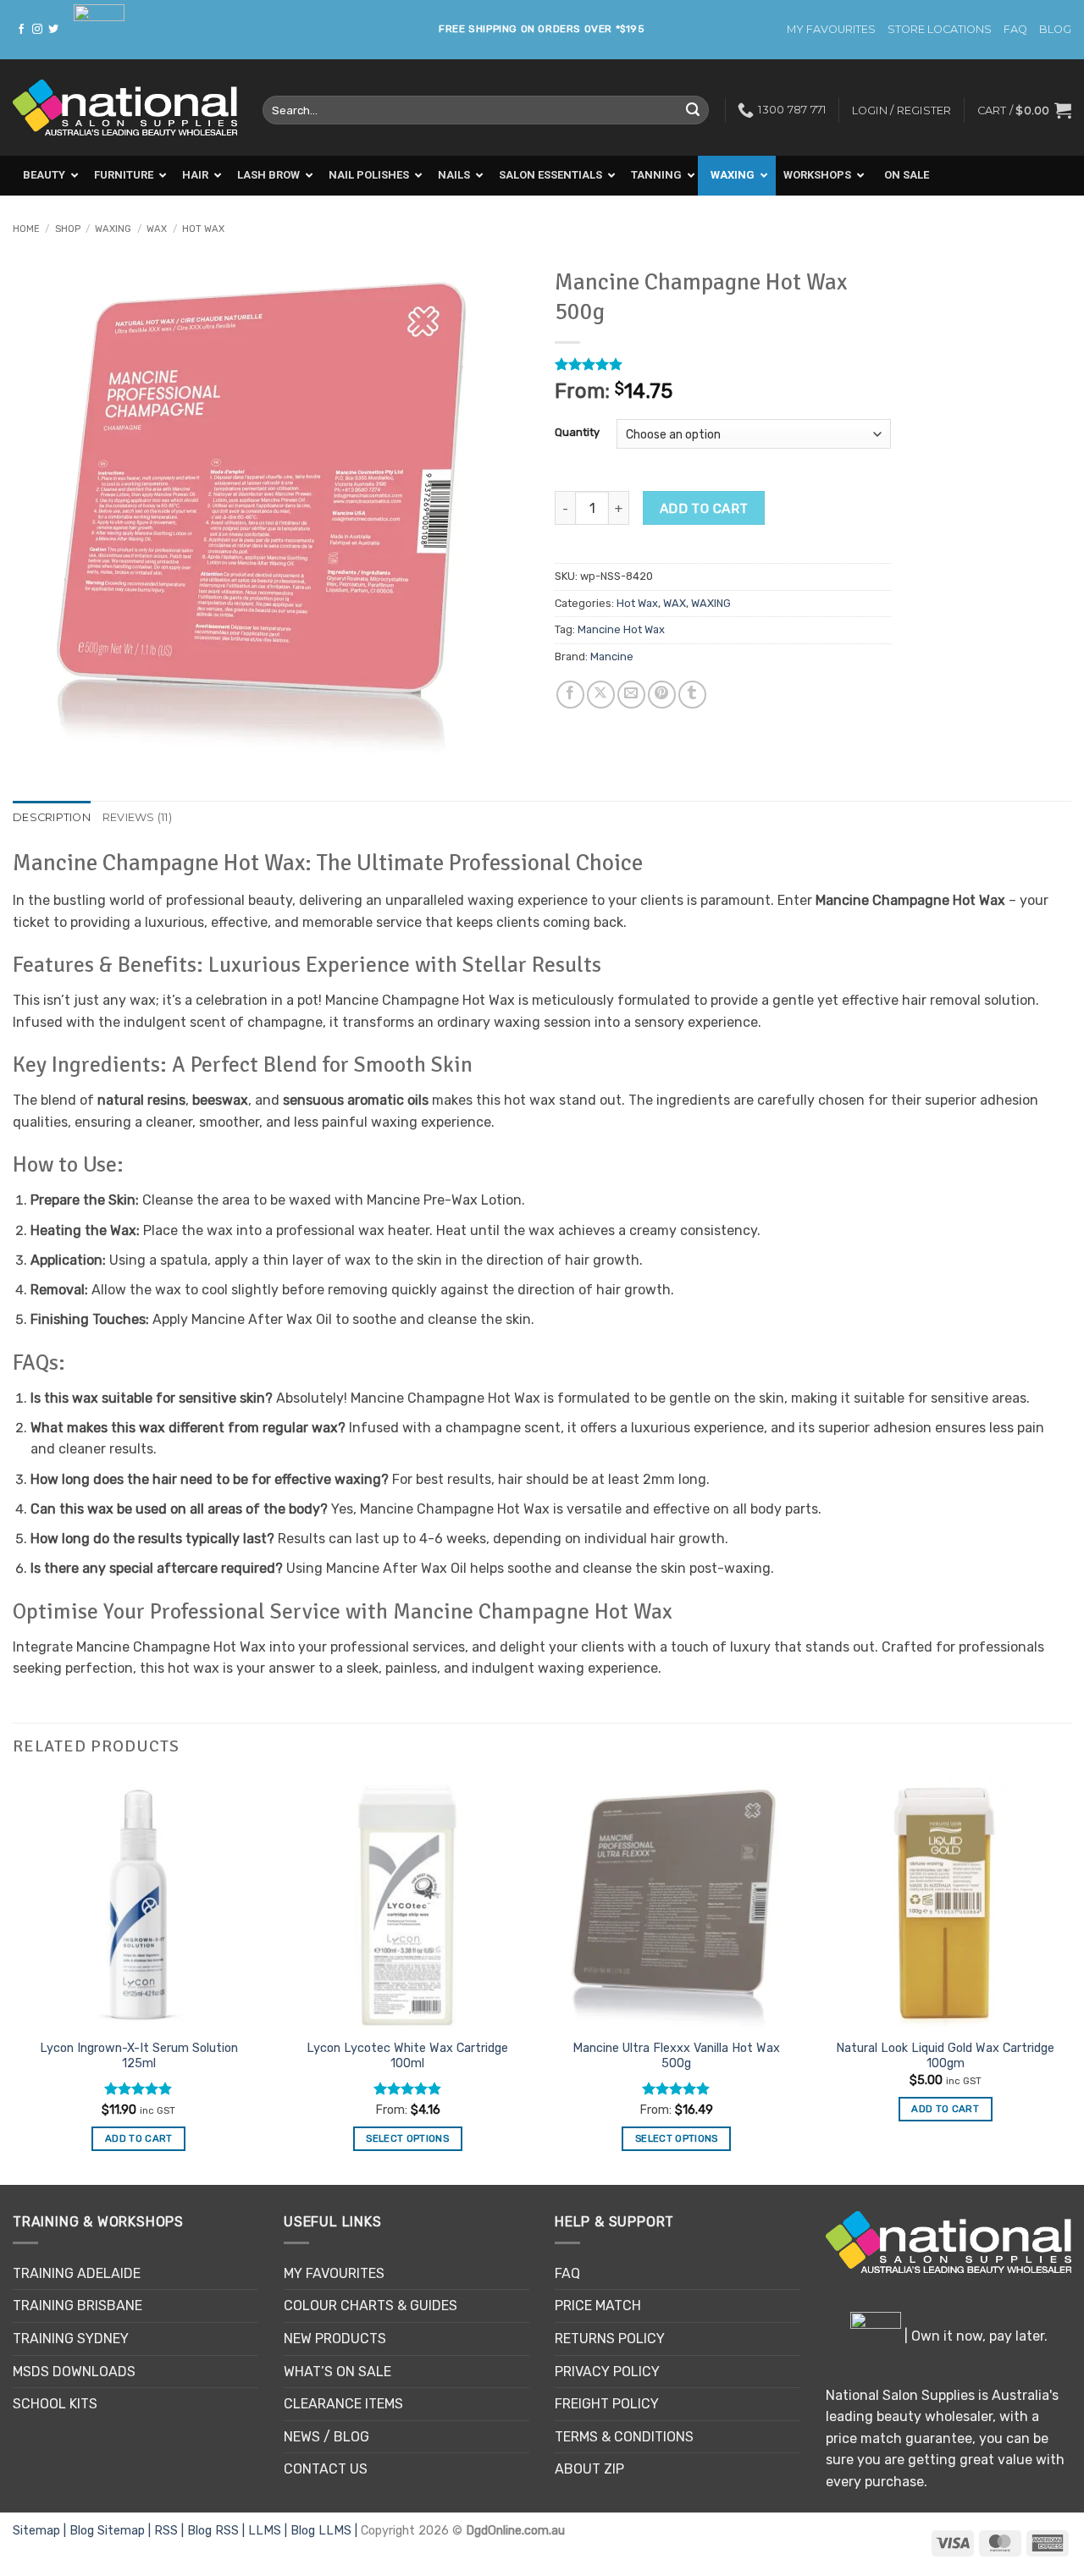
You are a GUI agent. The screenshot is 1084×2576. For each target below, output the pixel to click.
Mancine (612, 656)
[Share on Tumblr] (692, 695)
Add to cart (704, 508)
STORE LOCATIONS (940, 29)
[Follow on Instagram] (37, 30)
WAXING (113, 229)
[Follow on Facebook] (21, 30)
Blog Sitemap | (112, 2531)
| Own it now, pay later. (974, 2336)
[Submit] (693, 110)
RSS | (171, 2531)
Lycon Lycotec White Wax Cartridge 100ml (407, 2056)
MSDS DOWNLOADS (74, 2372)
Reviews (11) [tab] (137, 817)
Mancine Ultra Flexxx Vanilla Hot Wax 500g (676, 2056)
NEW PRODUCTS (335, 2339)
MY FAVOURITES (831, 29)
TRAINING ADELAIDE (77, 2273)
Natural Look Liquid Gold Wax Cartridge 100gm (945, 2056)
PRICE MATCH (598, 2306)
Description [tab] (52, 817)
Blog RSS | (218, 2531)
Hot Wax (203, 229)
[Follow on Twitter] (53, 30)
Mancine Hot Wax (621, 629)
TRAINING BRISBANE (77, 2306)
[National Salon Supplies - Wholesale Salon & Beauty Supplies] (125, 108)
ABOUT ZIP (589, 2469)
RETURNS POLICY (610, 2339)
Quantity (577, 433)
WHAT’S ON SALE (337, 2372)
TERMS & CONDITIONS (624, 2437)
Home (26, 229)
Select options (407, 2138)
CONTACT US (326, 2469)
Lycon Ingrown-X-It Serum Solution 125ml (139, 2056)
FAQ (1015, 29)
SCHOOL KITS (55, 2404)
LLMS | (269, 2531)
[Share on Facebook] (570, 695)
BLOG (1055, 29)
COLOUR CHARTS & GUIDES (371, 2306)
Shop (68, 229)
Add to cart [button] (139, 2138)
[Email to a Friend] (631, 695)
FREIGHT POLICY (607, 2404)
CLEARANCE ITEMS (343, 2404)
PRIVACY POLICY (607, 2372)
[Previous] (14, 1980)
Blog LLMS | (326, 2531)
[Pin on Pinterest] (662, 695)
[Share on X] (601, 695)
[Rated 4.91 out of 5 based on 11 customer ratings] (723, 364)
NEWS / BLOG (326, 2437)
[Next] (1070, 1980)
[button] (1024, 110)
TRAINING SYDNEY (71, 2339)
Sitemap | (41, 2531)
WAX (157, 229)
